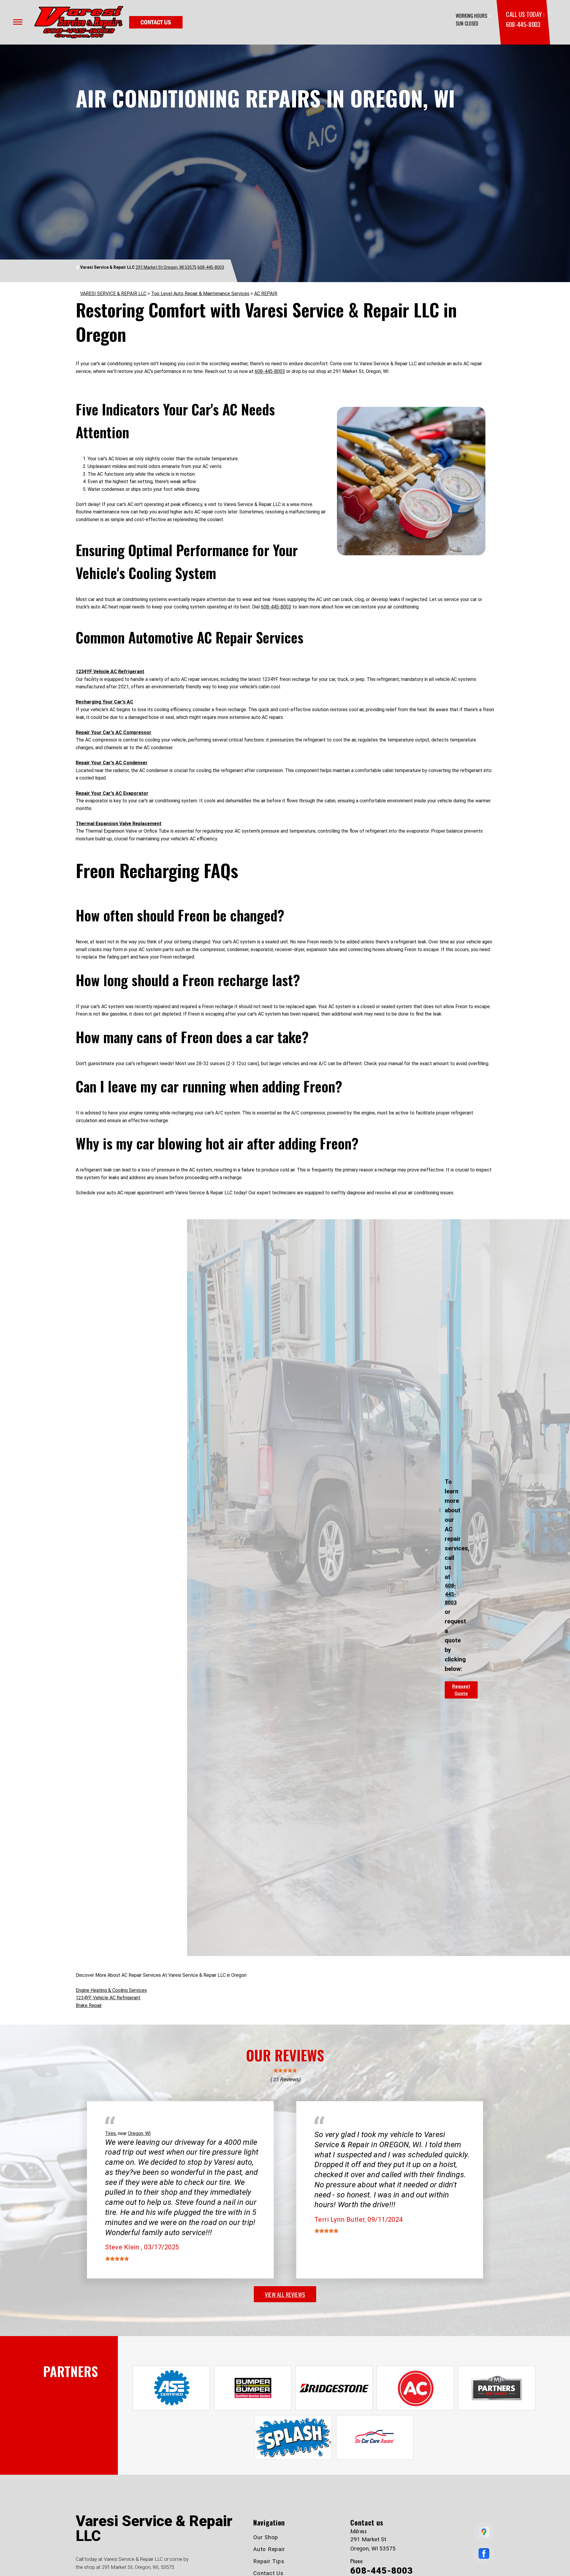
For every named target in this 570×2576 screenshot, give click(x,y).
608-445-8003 (523, 24)
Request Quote (461, 1690)
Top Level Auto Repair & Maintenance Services (200, 294)
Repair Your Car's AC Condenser (112, 763)
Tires (110, 2133)
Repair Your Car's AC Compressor (114, 732)
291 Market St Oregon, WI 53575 (166, 267)
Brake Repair (89, 2005)
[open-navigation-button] (18, 22)
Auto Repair (269, 2549)
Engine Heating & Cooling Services (111, 1990)
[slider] (285, 2070)
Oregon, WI (139, 2133)
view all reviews (285, 2294)
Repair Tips (269, 2561)
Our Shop (266, 2537)
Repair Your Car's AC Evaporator (112, 793)
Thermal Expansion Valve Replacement (119, 824)
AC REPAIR (266, 294)
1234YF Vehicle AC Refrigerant (110, 672)
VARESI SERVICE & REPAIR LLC (113, 294)
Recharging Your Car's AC (104, 702)
